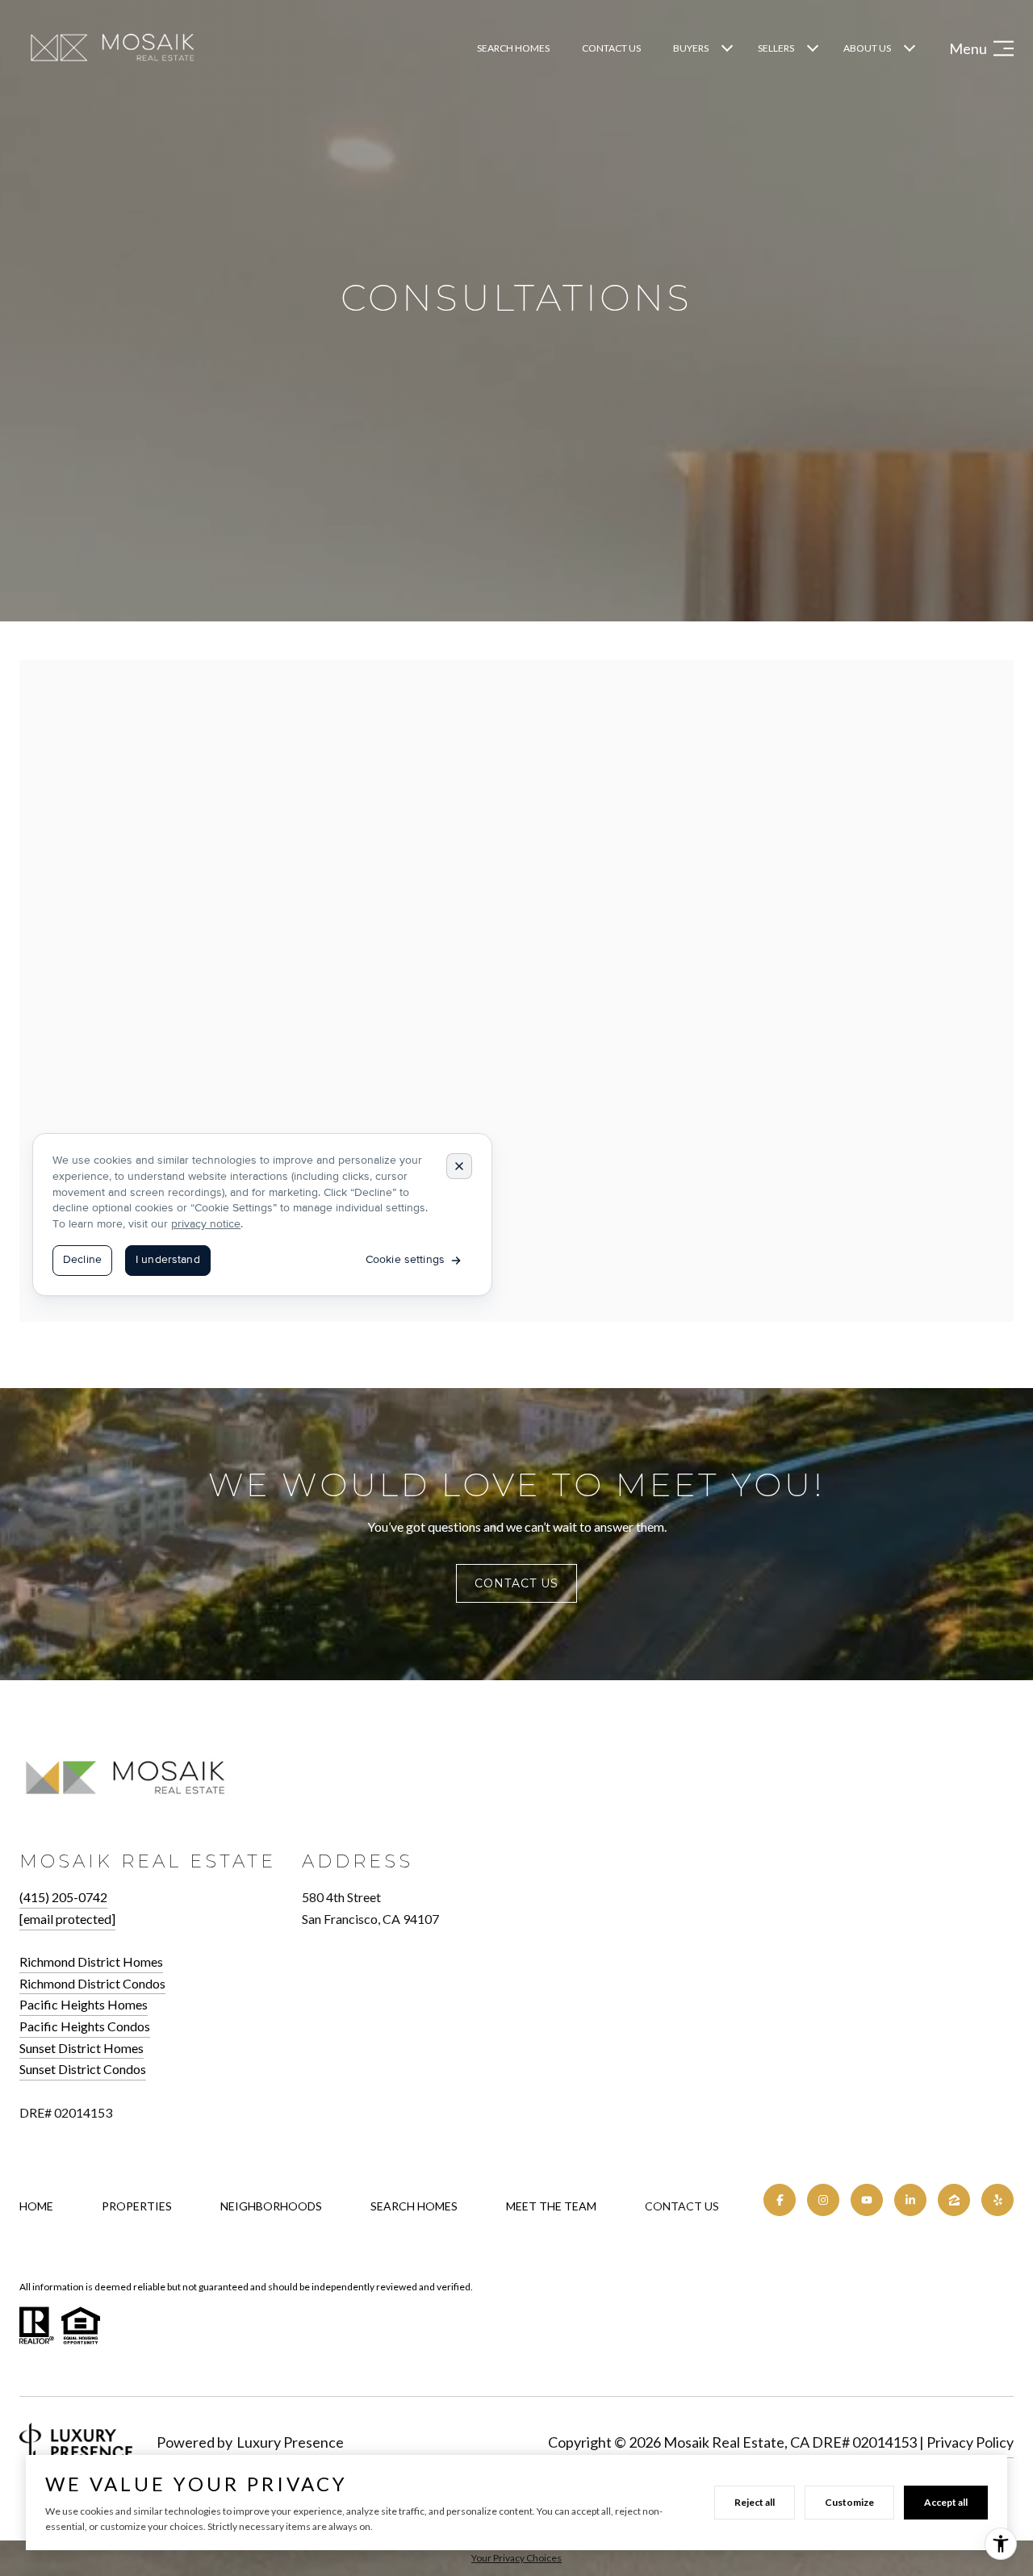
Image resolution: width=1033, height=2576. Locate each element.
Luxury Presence (290, 2442)
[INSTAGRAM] (823, 2200)
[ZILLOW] (954, 2200)
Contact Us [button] (516, 1583)
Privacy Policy (970, 2442)
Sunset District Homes (82, 2048)
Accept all (946, 2502)
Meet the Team (551, 2206)
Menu (968, 48)
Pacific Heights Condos (85, 2026)
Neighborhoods (271, 2206)
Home (36, 2206)
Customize (849, 2502)
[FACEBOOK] (780, 2200)
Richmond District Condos (92, 1983)
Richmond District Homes (91, 1961)
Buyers (691, 48)
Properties (137, 2206)
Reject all (755, 2502)
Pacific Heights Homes (84, 2004)
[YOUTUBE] (867, 2200)
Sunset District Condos (83, 2069)
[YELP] (997, 2200)
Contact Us (682, 2206)
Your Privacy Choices (516, 2558)
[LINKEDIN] (910, 2200)
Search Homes (513, 48)
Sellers (776, 48)
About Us (867, 48)
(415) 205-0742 (63, 1897)
